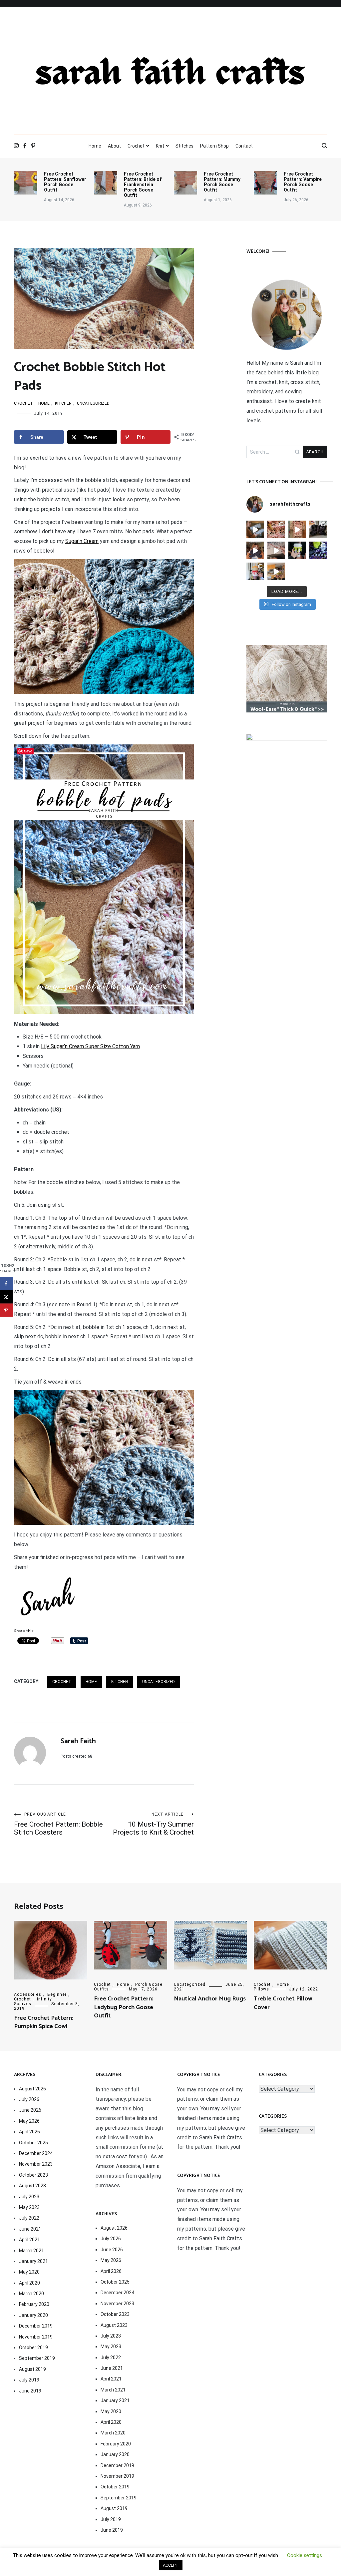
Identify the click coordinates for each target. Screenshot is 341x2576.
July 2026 (29, 2099)
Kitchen (63, 403)
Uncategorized (93, 403)
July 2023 (29, 2197)
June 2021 (30, 2229)
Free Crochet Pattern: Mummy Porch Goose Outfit (222, 182)
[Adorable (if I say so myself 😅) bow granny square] (297, 529)
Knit (160, 146)
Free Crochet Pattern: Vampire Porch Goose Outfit (303, 182)
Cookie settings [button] (305, 2555)
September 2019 (37, 2358)
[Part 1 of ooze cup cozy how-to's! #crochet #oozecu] (276, 550)
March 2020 (31, 2294)
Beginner (57, 1994)
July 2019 (29, 2380)
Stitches (184, 146)
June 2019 (30, 2391)
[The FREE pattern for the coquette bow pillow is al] (318, 529)
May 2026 (29, 2121)
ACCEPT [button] (171, 2565)
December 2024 (36, 2153)
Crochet (136, 146)
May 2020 (29, 2272)
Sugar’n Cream (82, 541)
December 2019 (36, 2326)
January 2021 (33, 2261)
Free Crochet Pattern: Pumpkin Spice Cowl (44, 2022)
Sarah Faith (78, 1741)
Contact (244, 146)
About (114, 146)
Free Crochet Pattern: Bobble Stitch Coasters (58, 1824)
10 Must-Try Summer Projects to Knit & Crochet (153, 1824)
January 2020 (33, 2315)
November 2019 (36, 2337)
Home (95, 146)
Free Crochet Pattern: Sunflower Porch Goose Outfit (65, 182)
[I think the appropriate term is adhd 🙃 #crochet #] (255, 529)
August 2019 (32, 2369)
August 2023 (32, 2186)
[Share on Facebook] (7, 1283)
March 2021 (31, 2251)
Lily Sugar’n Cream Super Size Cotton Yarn (90, 1046)
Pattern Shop (214, 146)
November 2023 (36, 2164)
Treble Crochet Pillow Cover (283, 2003)
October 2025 (33, 2143)
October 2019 (33, 2348)
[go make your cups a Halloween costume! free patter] (276, 571)
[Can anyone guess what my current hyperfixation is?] (318, 550)
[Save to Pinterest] (7, 1310)
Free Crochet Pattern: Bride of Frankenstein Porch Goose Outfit (143, 185)
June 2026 (30, 2110)
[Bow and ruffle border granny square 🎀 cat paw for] (276, 529)
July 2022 (29, 2218)
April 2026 (29, 2132)
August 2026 (32, 2089)
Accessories (28, 1994)
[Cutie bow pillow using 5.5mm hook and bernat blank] (255, 550)
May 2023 (29, 2207)
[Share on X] (7, 1297)
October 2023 (33, 2175)
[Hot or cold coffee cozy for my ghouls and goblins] (255, 571)
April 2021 (29, 2240)
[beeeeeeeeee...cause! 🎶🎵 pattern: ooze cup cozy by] (297, 550)
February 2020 (34, 2304)
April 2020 (29, 2283)
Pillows (261, 1989)
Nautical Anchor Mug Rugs (210, 1999)
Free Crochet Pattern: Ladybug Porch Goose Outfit (124, 2007)
